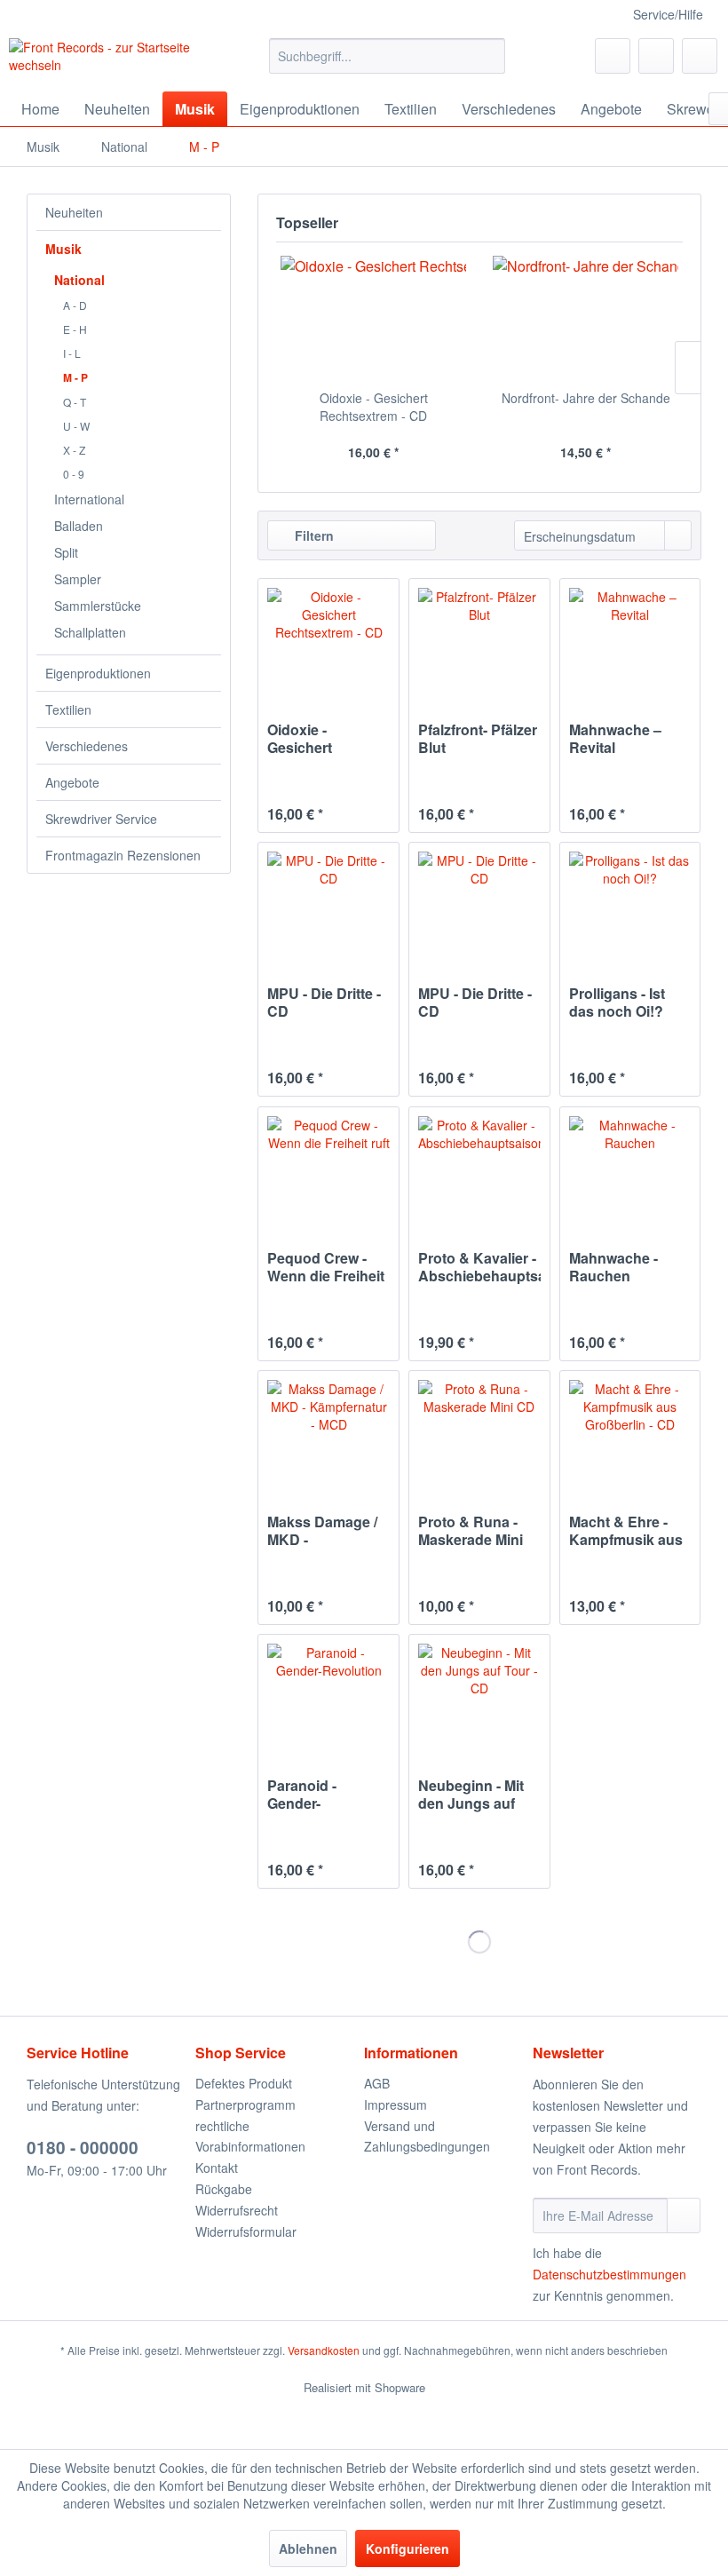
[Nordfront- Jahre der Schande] (586, 318)
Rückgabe (224, 2189)
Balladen (79, 526)
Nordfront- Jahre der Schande (586, 398)
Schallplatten (90, 632)
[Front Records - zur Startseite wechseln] (110, 60)
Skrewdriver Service (101, 819)
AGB (377, 2083)
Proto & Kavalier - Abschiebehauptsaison (479, 1267)
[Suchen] (489, 56)
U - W (76, 426)
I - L (72, 353)
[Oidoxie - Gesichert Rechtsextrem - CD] (373, 318)
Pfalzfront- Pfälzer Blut (478, 739)
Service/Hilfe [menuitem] (668, 14)
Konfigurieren (408, 2548)
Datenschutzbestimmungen (609, 2274)
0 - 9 (74, 474)
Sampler (78, 579)
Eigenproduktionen (98, 673)
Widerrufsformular (246, 2231)
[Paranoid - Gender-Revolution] (328, 1697)
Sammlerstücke (98, 606)
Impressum (396, 2104)
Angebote (72, 782)
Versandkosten (324, 2350)
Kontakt (217, 2168)
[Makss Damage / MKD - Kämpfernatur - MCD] (328, 1433)
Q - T (75, 402)
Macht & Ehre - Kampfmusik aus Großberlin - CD (626, 1531)
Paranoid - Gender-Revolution (304, 1795)
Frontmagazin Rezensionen (123, 855)
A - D (75, 305)
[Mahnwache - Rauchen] (630, 1169)
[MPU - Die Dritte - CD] (328, 905)
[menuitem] (388, 56)
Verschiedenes (87, 746)
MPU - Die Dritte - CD (324, 1003)
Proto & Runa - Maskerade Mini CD (471, 1531)
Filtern (313, 535)
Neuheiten (74, 212)
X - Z (74, 450)
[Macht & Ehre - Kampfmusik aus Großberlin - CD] (630, 1433)
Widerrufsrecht (237, 2210)
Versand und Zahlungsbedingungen (427, 2136)
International (89, 499)
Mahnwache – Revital (615, 739)
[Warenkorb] (700, 56)
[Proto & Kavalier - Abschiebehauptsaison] (479, 1169)
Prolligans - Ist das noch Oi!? (617, 1003)
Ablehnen (308, 2548)
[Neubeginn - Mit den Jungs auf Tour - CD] (479, 1697)
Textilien (68, 709)
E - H (75, 329)
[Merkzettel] (613, 56)
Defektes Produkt (244, 2083)
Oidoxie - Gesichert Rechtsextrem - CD (374, 407)
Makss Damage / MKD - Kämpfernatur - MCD (322, 1531)
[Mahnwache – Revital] (630, 641)
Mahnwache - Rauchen (613, 1267)
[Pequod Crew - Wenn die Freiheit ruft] (328, 1169)
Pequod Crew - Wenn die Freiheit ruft (326, 1267)
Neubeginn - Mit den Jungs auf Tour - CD (471, 1795)
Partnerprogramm (245, 2104)
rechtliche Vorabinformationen (250, 2136)
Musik (63, 249)
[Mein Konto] (656, 56)
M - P (75, 377)
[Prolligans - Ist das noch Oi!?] (630, 905)
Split (66, 552)
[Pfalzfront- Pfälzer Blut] (479, 641)
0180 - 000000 (83, 2148)
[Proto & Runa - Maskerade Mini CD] (479, 1433)
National (79, 280)
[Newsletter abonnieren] (684, 2215)
